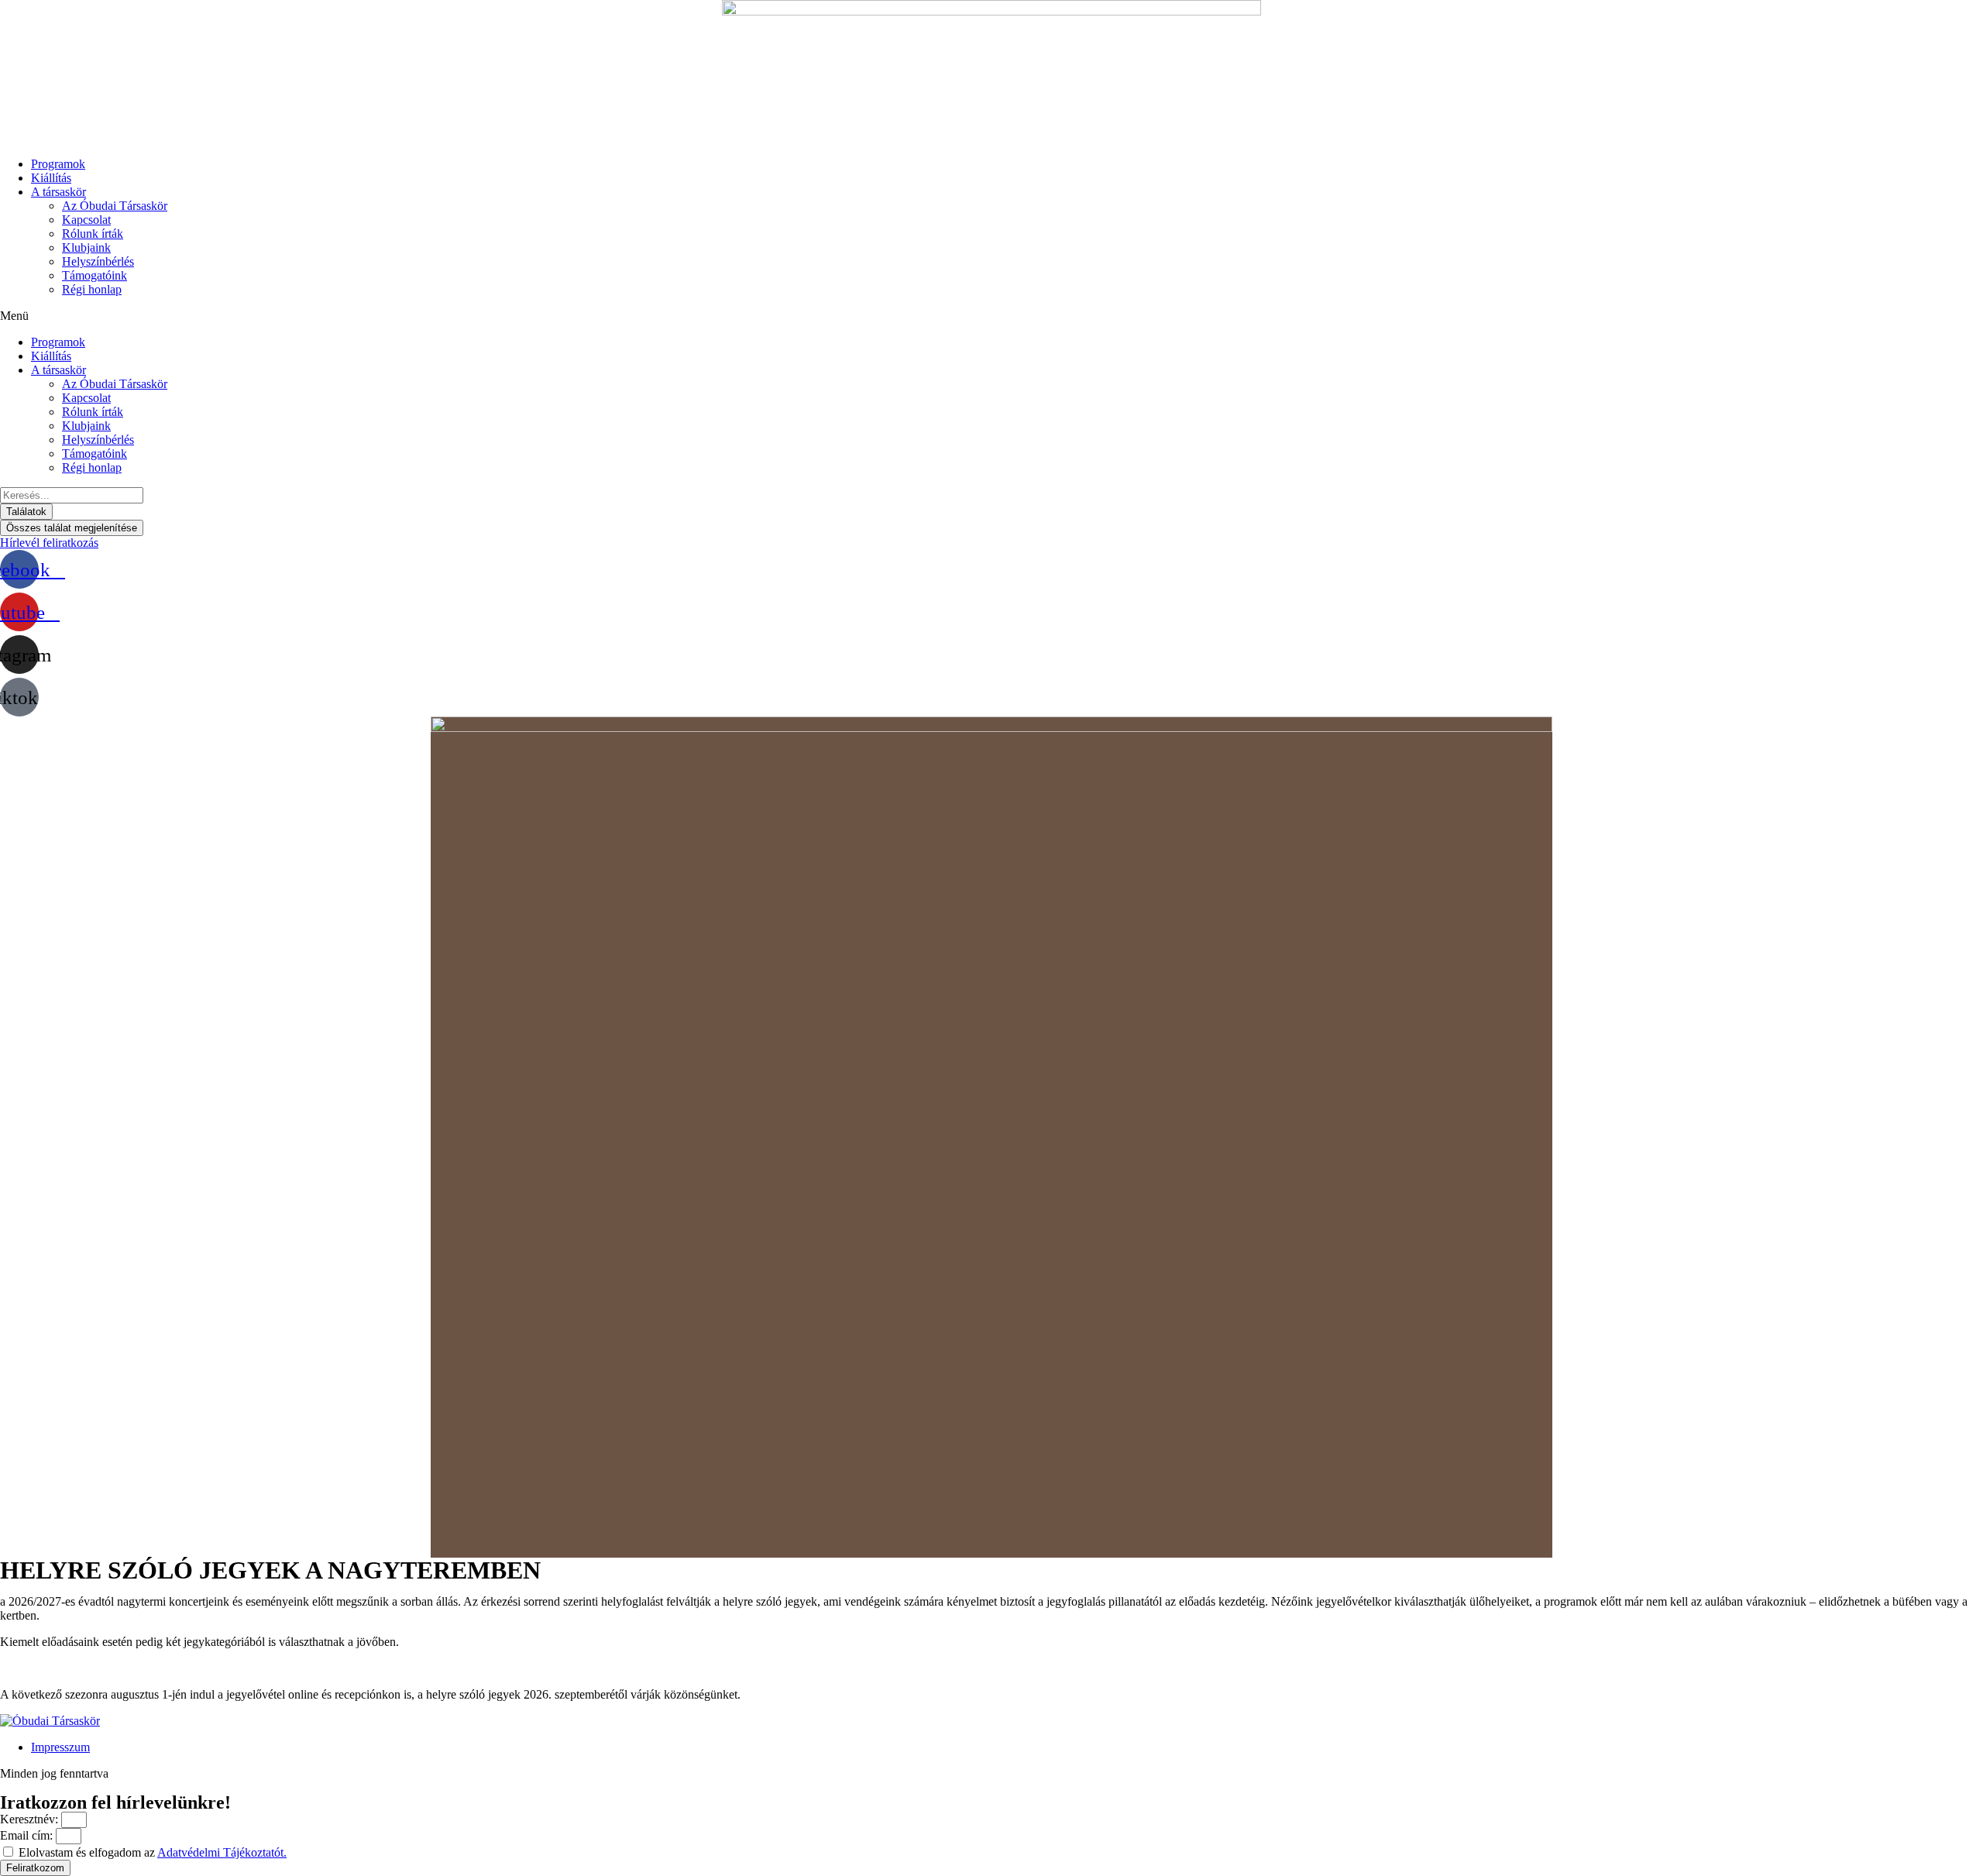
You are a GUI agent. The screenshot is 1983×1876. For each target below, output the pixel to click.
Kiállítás (51, 178)
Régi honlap (92, 289)
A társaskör (58, 192)
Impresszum (60, 1747)
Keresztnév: (31, 1819)
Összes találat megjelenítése (72, 528)
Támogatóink (95, 275)
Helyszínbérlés (98, 261)
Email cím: (28, 1835)
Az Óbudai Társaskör (115, 206)
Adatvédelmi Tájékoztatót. (222, 1852)
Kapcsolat (86, 220)
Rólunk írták (93, 234)
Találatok (26, 512)
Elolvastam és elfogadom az (153, 1852)
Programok (58, 164)
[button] (991, 316)
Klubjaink (86, 247)
